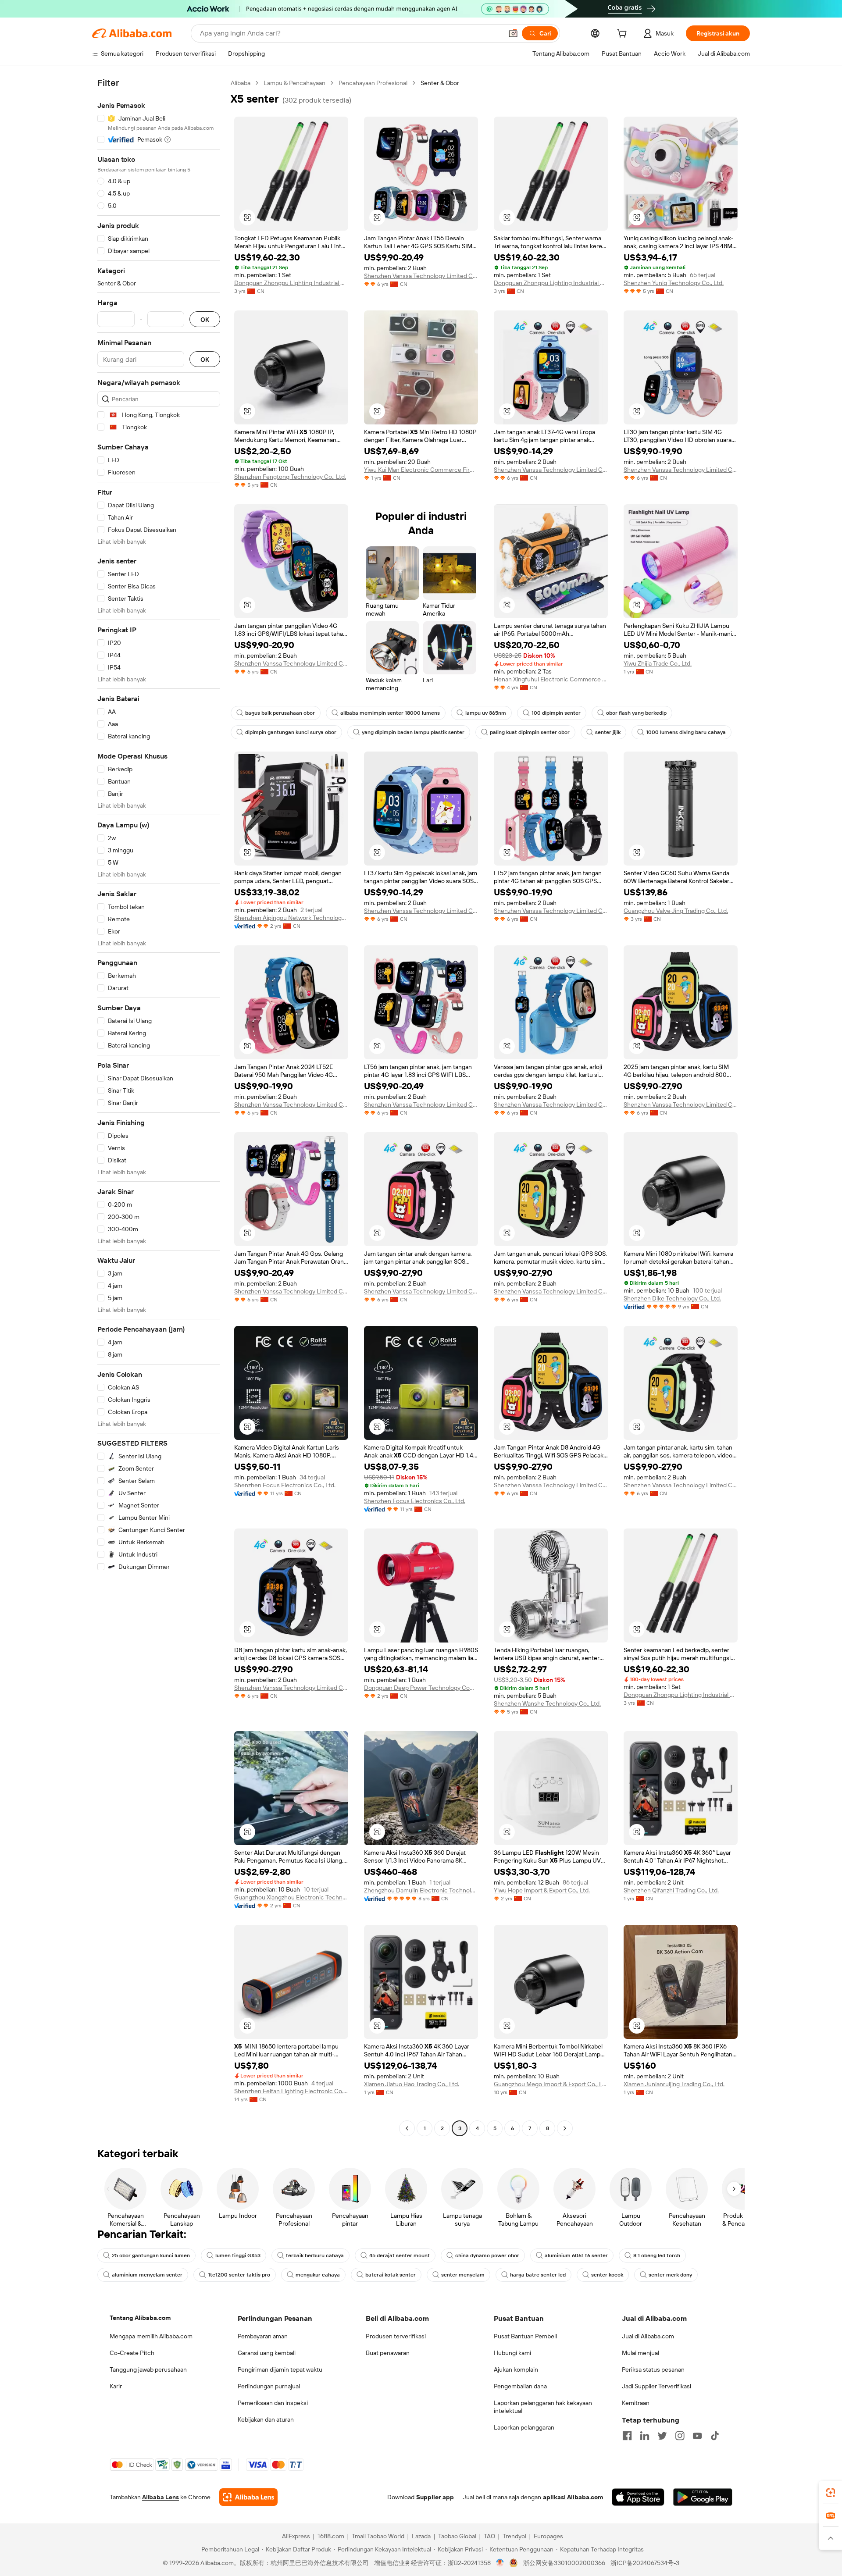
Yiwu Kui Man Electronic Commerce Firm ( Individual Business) (421, 470)
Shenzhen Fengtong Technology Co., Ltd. (290, 477)
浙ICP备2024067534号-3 (645, 2563)
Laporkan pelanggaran (524, 2427)
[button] (513, 33)
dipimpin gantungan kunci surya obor (291, 732)
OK (205, 319)
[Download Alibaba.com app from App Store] (638, 2497)
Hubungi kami (512, 2353)
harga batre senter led (538, 2275)
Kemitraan (636, 2403)
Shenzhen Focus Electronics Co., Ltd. (285, 1485)
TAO (489, 2536)
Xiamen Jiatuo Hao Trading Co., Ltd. (412, 2084)
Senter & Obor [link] (440, 83)
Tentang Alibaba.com (140, 2318)
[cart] (624, 35)
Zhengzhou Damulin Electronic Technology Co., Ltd (421, 1890)
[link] (831, 2493)
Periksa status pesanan (653, 2369)
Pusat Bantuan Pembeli (525, 2336)
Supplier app (435, 2497)
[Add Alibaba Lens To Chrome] (248, 2497)
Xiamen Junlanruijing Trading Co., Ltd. (674, 2084)
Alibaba (241, 83)
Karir (116, 2386)
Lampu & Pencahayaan (294, 83)
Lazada (421, 2536)
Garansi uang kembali (267, 2353)
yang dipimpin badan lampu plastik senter (413, 732)
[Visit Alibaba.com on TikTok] (715, 2436)
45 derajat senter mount (400, 2255)
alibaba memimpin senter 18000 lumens (390, 713)
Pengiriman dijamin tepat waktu (280, 2369)
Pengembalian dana (520, 2386)
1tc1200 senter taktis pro (239, 2275)
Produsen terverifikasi (396, 2336)
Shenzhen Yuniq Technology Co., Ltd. (674, 283)
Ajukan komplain (516, 2369)
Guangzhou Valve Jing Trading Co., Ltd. (676, 911)
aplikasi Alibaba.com (573, 2497)
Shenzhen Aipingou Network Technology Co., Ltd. (291, 918)
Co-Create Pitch (132, 2353)
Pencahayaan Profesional (373, 83)
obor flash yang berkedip (636, 713)
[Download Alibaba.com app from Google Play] (703, 2497)
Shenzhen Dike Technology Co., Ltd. (672, 1298)
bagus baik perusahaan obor (280, 713)
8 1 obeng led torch (657, 2255)
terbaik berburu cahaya (315, 2255)
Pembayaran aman (263, 2336)
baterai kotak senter (391, 2275)
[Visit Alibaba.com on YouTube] (697, 2436)
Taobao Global (457, 2536)
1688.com (331, 2536)
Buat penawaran (388, 2353)
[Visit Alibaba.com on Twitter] (662, 2436)
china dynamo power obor (487, 2255)
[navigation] (159, 1107)
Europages (548, 2536)
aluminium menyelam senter (147, 2275)
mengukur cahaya (318, 2275)
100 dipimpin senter (556, 713)
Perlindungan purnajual (269, 2386)
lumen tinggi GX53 (238, 2255)
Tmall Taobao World (378, 2536)
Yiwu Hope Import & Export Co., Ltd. (542, 1890)
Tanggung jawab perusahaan (148, 2369)
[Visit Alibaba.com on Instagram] (680, 2436)
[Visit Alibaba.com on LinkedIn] (645, 2436)
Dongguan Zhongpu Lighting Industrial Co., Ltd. (291, 283)
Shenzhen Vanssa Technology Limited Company (421, 276)
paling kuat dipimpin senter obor (530, 732)
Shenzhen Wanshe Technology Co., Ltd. (547, 1703)
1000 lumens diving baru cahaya (686, 732)
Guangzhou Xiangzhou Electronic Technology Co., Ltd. (291, 1897)
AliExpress (296, 2536)
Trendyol (514, 2536)
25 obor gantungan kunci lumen (151, 2255)
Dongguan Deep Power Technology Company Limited (421, 1688)
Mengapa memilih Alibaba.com (151, 2336)
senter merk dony (670, 2275)
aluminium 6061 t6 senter (576, 2255)
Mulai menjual (640, 2353)
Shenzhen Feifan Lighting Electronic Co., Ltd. (291, 2091)
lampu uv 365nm (486, 713)
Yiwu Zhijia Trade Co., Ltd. (658, 663)
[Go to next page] (565, 2128)
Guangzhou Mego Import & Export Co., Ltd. (551, 2084)
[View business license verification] (500, 2563)
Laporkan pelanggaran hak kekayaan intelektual (543, 2407)
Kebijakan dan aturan (266, 2419)
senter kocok (607, 2275)
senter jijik (608, 732)
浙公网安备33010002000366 (564, 2563)
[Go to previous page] (407, 2128)
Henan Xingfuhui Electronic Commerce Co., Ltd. (551, 679)
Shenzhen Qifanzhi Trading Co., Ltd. (671, 1890)
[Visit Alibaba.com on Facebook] (627, 2436)
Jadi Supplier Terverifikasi (656, 2386)
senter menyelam (463, 2275)
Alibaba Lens (161, 2497)
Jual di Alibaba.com (648, 2336)
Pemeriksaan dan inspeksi (273, 2403)
